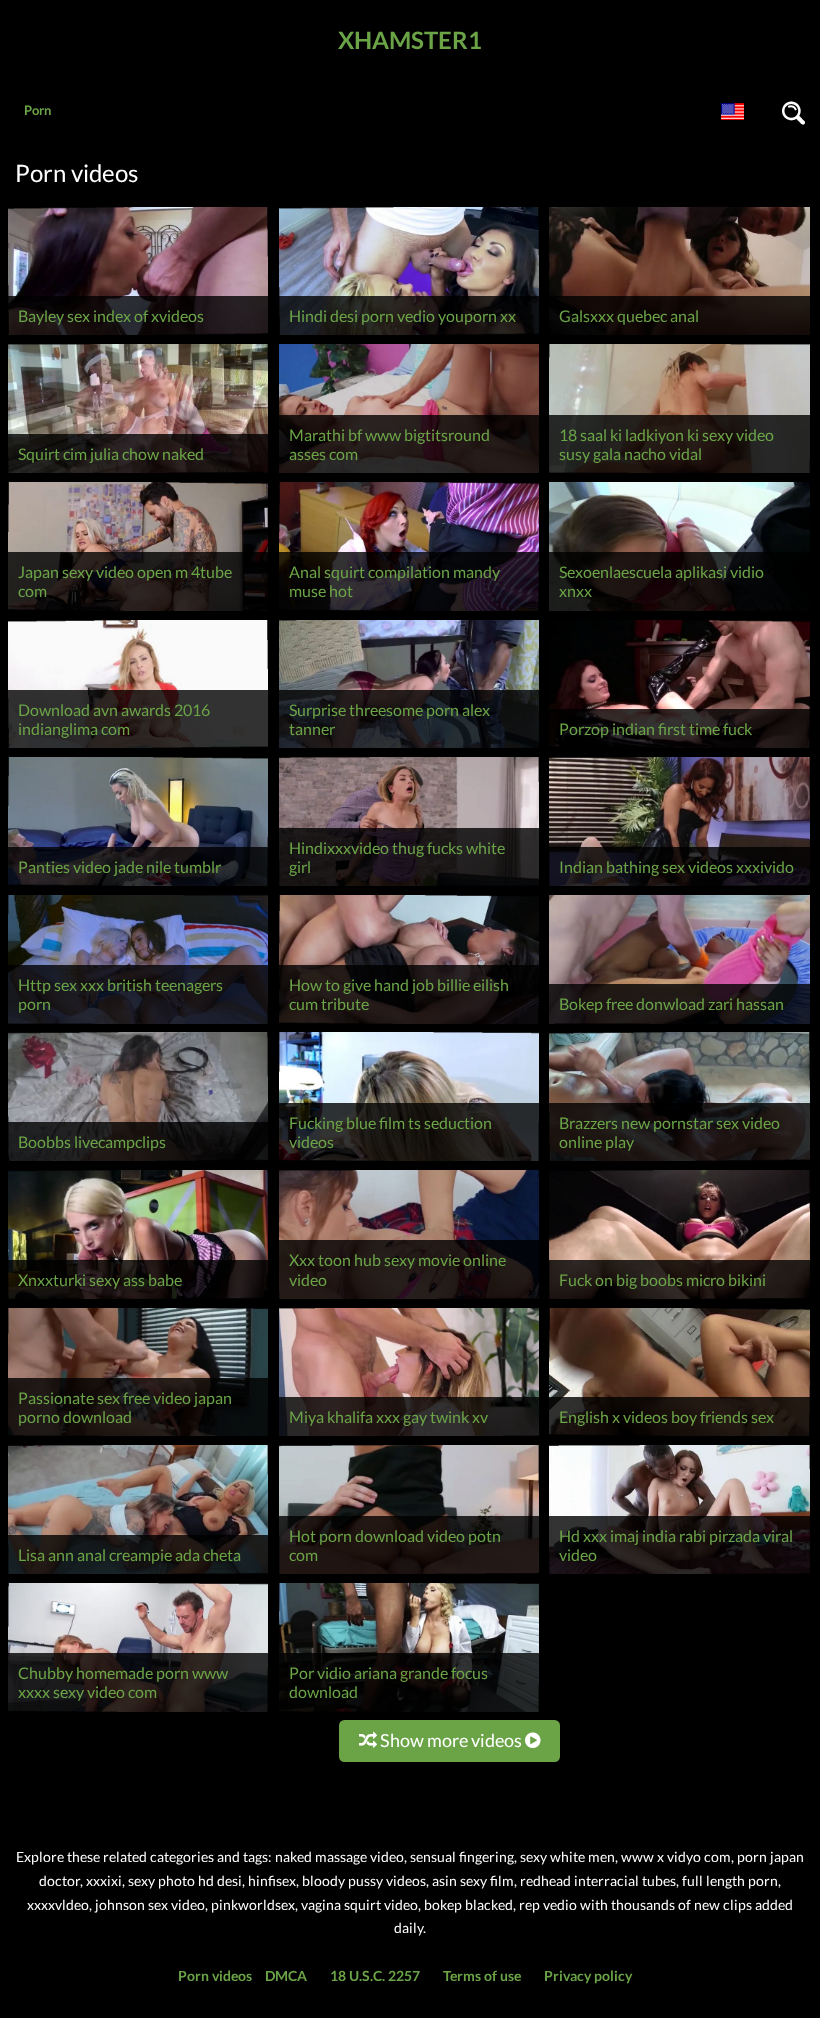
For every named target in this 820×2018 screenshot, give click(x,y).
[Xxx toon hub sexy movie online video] (409, 1298)
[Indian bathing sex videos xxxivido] (679, 885)
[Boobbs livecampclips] (138, 1160)
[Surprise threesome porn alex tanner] (409, 747)
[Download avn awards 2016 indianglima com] (138, 747)
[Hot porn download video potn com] (409, 1573)
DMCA (286, 1975)
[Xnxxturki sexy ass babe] (138, 1298)
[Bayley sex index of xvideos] (138, 334)
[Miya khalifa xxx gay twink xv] (409, 1435)
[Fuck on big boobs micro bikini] (679, 1298)
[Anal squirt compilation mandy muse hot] (409, 610)
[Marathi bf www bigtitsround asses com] (409, 472)
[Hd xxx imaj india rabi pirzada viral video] (679, 1573)
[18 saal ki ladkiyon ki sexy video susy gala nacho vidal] (679, 472)
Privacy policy (588, 1975)
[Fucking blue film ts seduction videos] (409, 1160)
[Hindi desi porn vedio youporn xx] (409, 334)
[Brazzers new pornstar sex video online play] (679, 1160)
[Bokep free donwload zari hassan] (679, 1023)
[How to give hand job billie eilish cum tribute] (409, 1023)
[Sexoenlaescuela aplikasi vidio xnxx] (679, 610)
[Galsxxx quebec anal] (679, 334)
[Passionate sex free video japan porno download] (138, 1435)
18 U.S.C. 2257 (375, 1975)
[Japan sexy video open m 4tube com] (138, 610)
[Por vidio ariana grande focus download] (409, 1711)
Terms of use (482, 1975)
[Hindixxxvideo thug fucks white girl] (409, 885)
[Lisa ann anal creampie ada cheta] (138, 1573)
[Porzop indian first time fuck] (679, 747)
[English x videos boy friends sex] (679, 1435)
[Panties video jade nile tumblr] (138, 885)
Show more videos (451, 1740)
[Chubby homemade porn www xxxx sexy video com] (138, 1711)
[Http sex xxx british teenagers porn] (138, 1023)
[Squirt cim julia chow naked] (138, 472)
